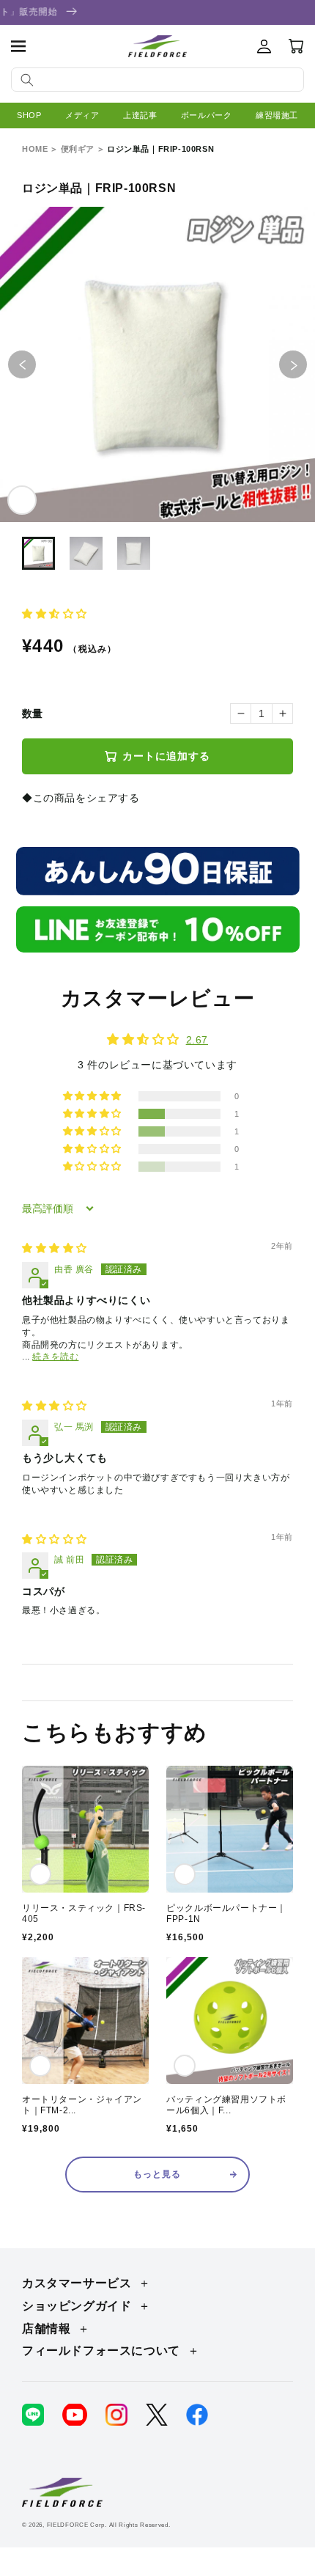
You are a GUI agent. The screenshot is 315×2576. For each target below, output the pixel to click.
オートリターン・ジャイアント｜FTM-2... (82, 2105)
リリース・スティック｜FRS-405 (84, 1914)
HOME (35, 149)
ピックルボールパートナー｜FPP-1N (226, 1914)
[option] (157, 364)
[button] (18, 46)
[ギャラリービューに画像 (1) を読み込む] (38, 553)
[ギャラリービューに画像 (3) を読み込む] (134, 553)
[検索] (27, 80)
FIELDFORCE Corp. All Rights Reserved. (109, 2525)
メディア (82, 115)
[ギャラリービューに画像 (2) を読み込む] (86, 553)
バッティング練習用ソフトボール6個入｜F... (226, 2105)
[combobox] (157, 80)
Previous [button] (36, 365)
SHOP (29, 115)
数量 (33, 713)
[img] (55, 1248)
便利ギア (78, 149)
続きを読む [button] (55, 1357)
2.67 (197, 1040)
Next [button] (307, 365)
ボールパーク (207, 115)
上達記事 (140, 115)
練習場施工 (277, 115)
